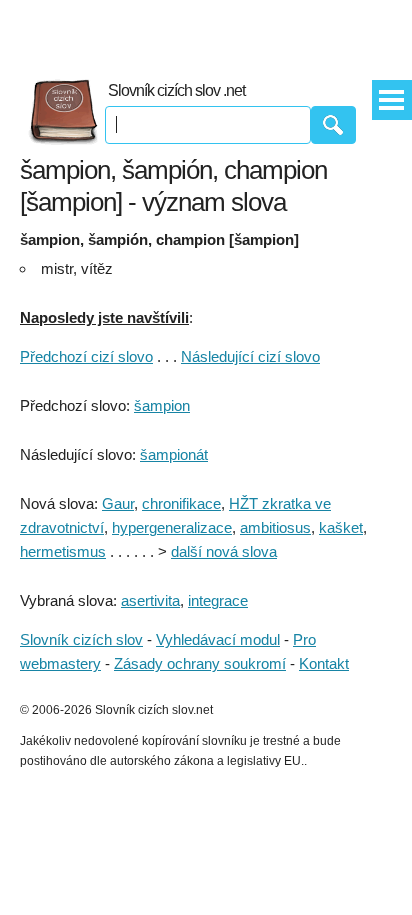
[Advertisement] (206, 30)
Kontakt (324, 663)
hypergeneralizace (172, 527)
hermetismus (63, 551)
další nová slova (224, 551)
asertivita (150, 600)
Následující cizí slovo (250, 356)
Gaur (118, 503)
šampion (162, 405)
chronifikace (181, 503)
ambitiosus (275, 527)
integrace (218, 600)
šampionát (174, 454)
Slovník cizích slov (81, 639)
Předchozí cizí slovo (86, 356)
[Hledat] (333, 125)
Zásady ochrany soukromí (200, 663)
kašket (341, 527)
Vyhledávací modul (218, 639)
